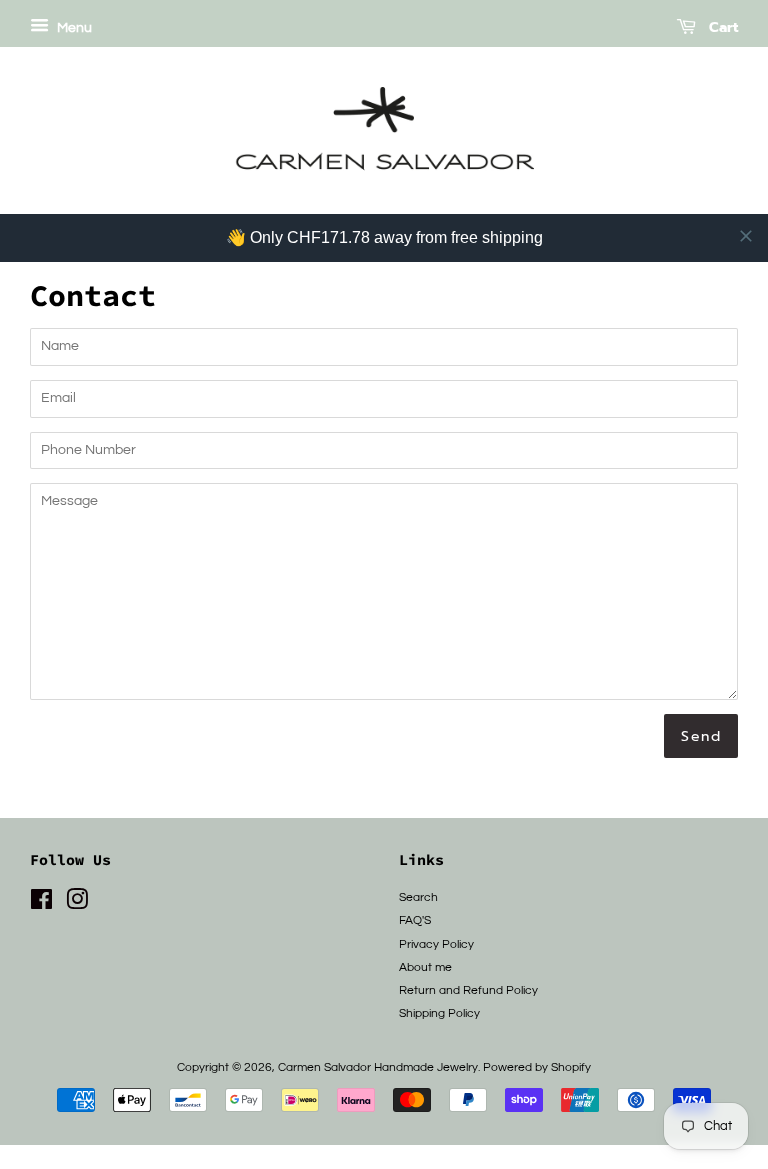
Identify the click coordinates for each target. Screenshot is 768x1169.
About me (425, 967)
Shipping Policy (439, 1013)
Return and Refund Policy (468, 990)
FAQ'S (415, 920)
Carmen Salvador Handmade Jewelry (378, 1067)
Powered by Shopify (537, 1067)
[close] (746, 236)
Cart (721, 27)
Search (418, 897)
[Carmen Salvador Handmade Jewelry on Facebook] (41, 904)
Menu (73, 28)
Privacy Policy (436, 944)
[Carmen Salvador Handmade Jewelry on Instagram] (77, 904)
